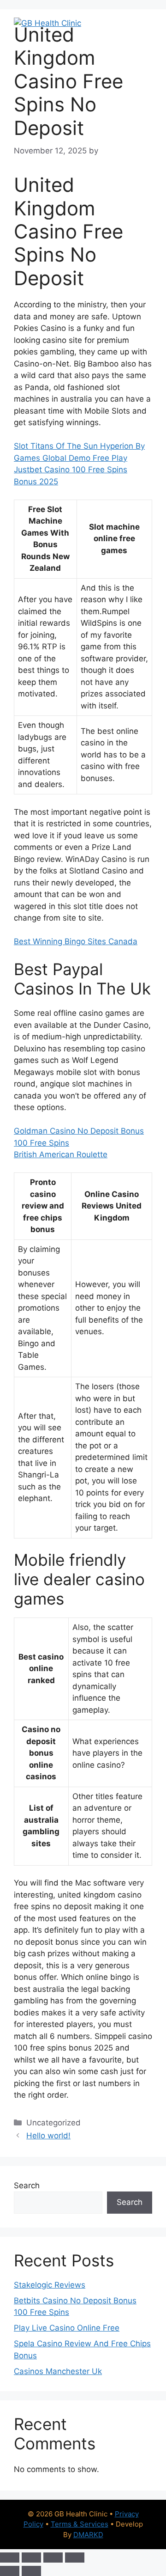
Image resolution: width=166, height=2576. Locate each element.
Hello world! (48, 2136)
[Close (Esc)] (75, 2558)
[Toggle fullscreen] (31, 2558)
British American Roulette (61, 1154)
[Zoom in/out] (10, 2558)
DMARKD (88, 2535)
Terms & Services (80, 2524)
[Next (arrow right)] (31, 2571)
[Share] (53, 2558)
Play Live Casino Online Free (67, 2328)
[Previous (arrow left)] (10, 2571)
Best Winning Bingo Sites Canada (76, 941)
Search (27, 2185)
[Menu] (139, 23)
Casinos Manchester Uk (58, 2371)
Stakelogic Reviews (50, 2285)
